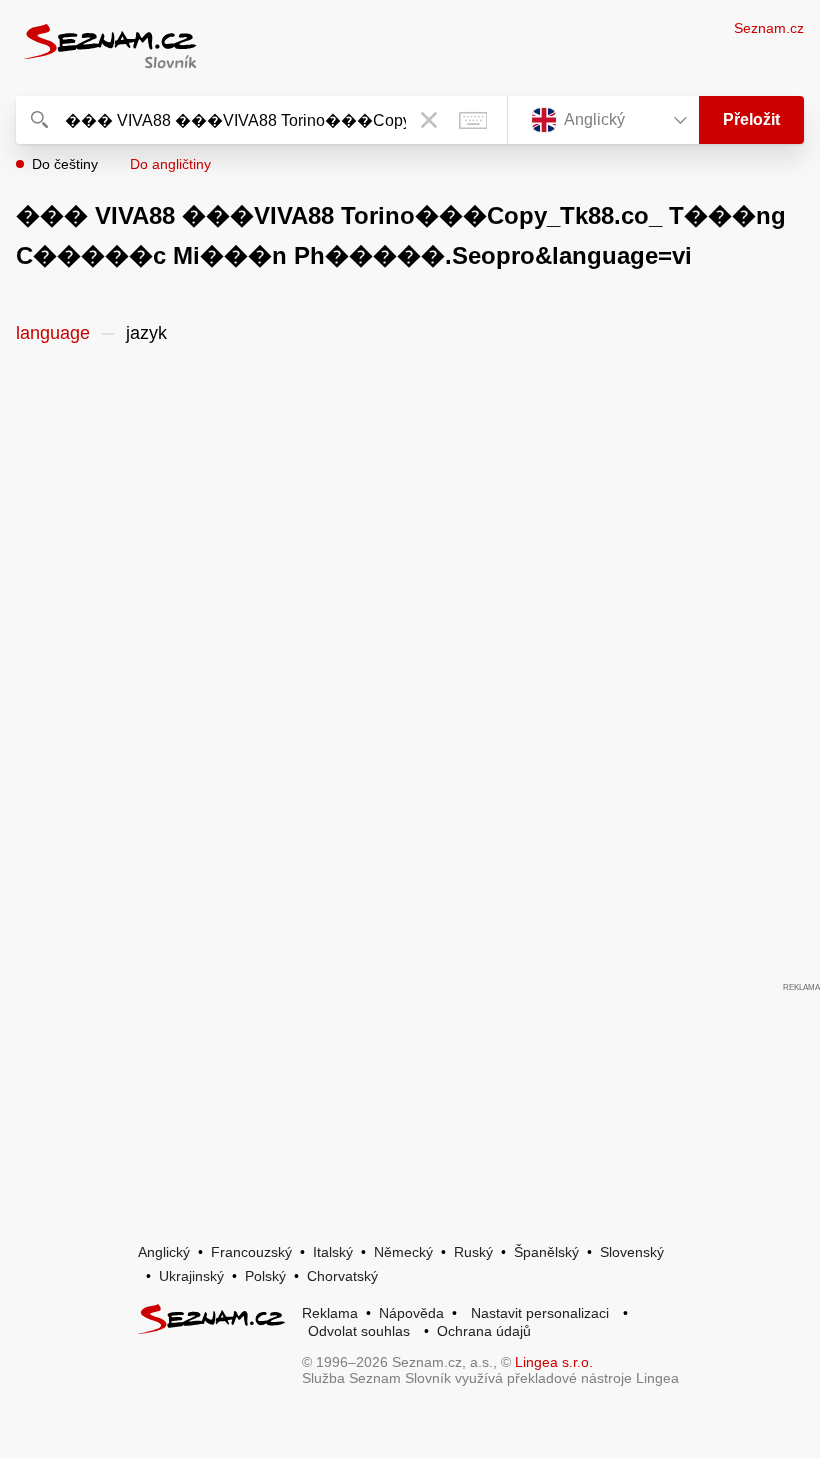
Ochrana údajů (484, 1331)
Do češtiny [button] (65, 164)
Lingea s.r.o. (554, 1362)
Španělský (546, 1252)
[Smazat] (429, 120)
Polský (265, 1276)
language (53, 333)
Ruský (473, 1252)
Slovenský (632, 1252)
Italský (333, 1252)
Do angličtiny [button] (170, 164)
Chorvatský (342, 1276)
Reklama (330, 1313)
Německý (403, 1252)
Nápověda (411, 1313)
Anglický (164, 1252)
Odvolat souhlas (359, 1331)
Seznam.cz (769, 28)
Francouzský (251, 1252)
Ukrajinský (191, 1276)
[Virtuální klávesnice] (473, 120)
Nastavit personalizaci (540, 1313)
